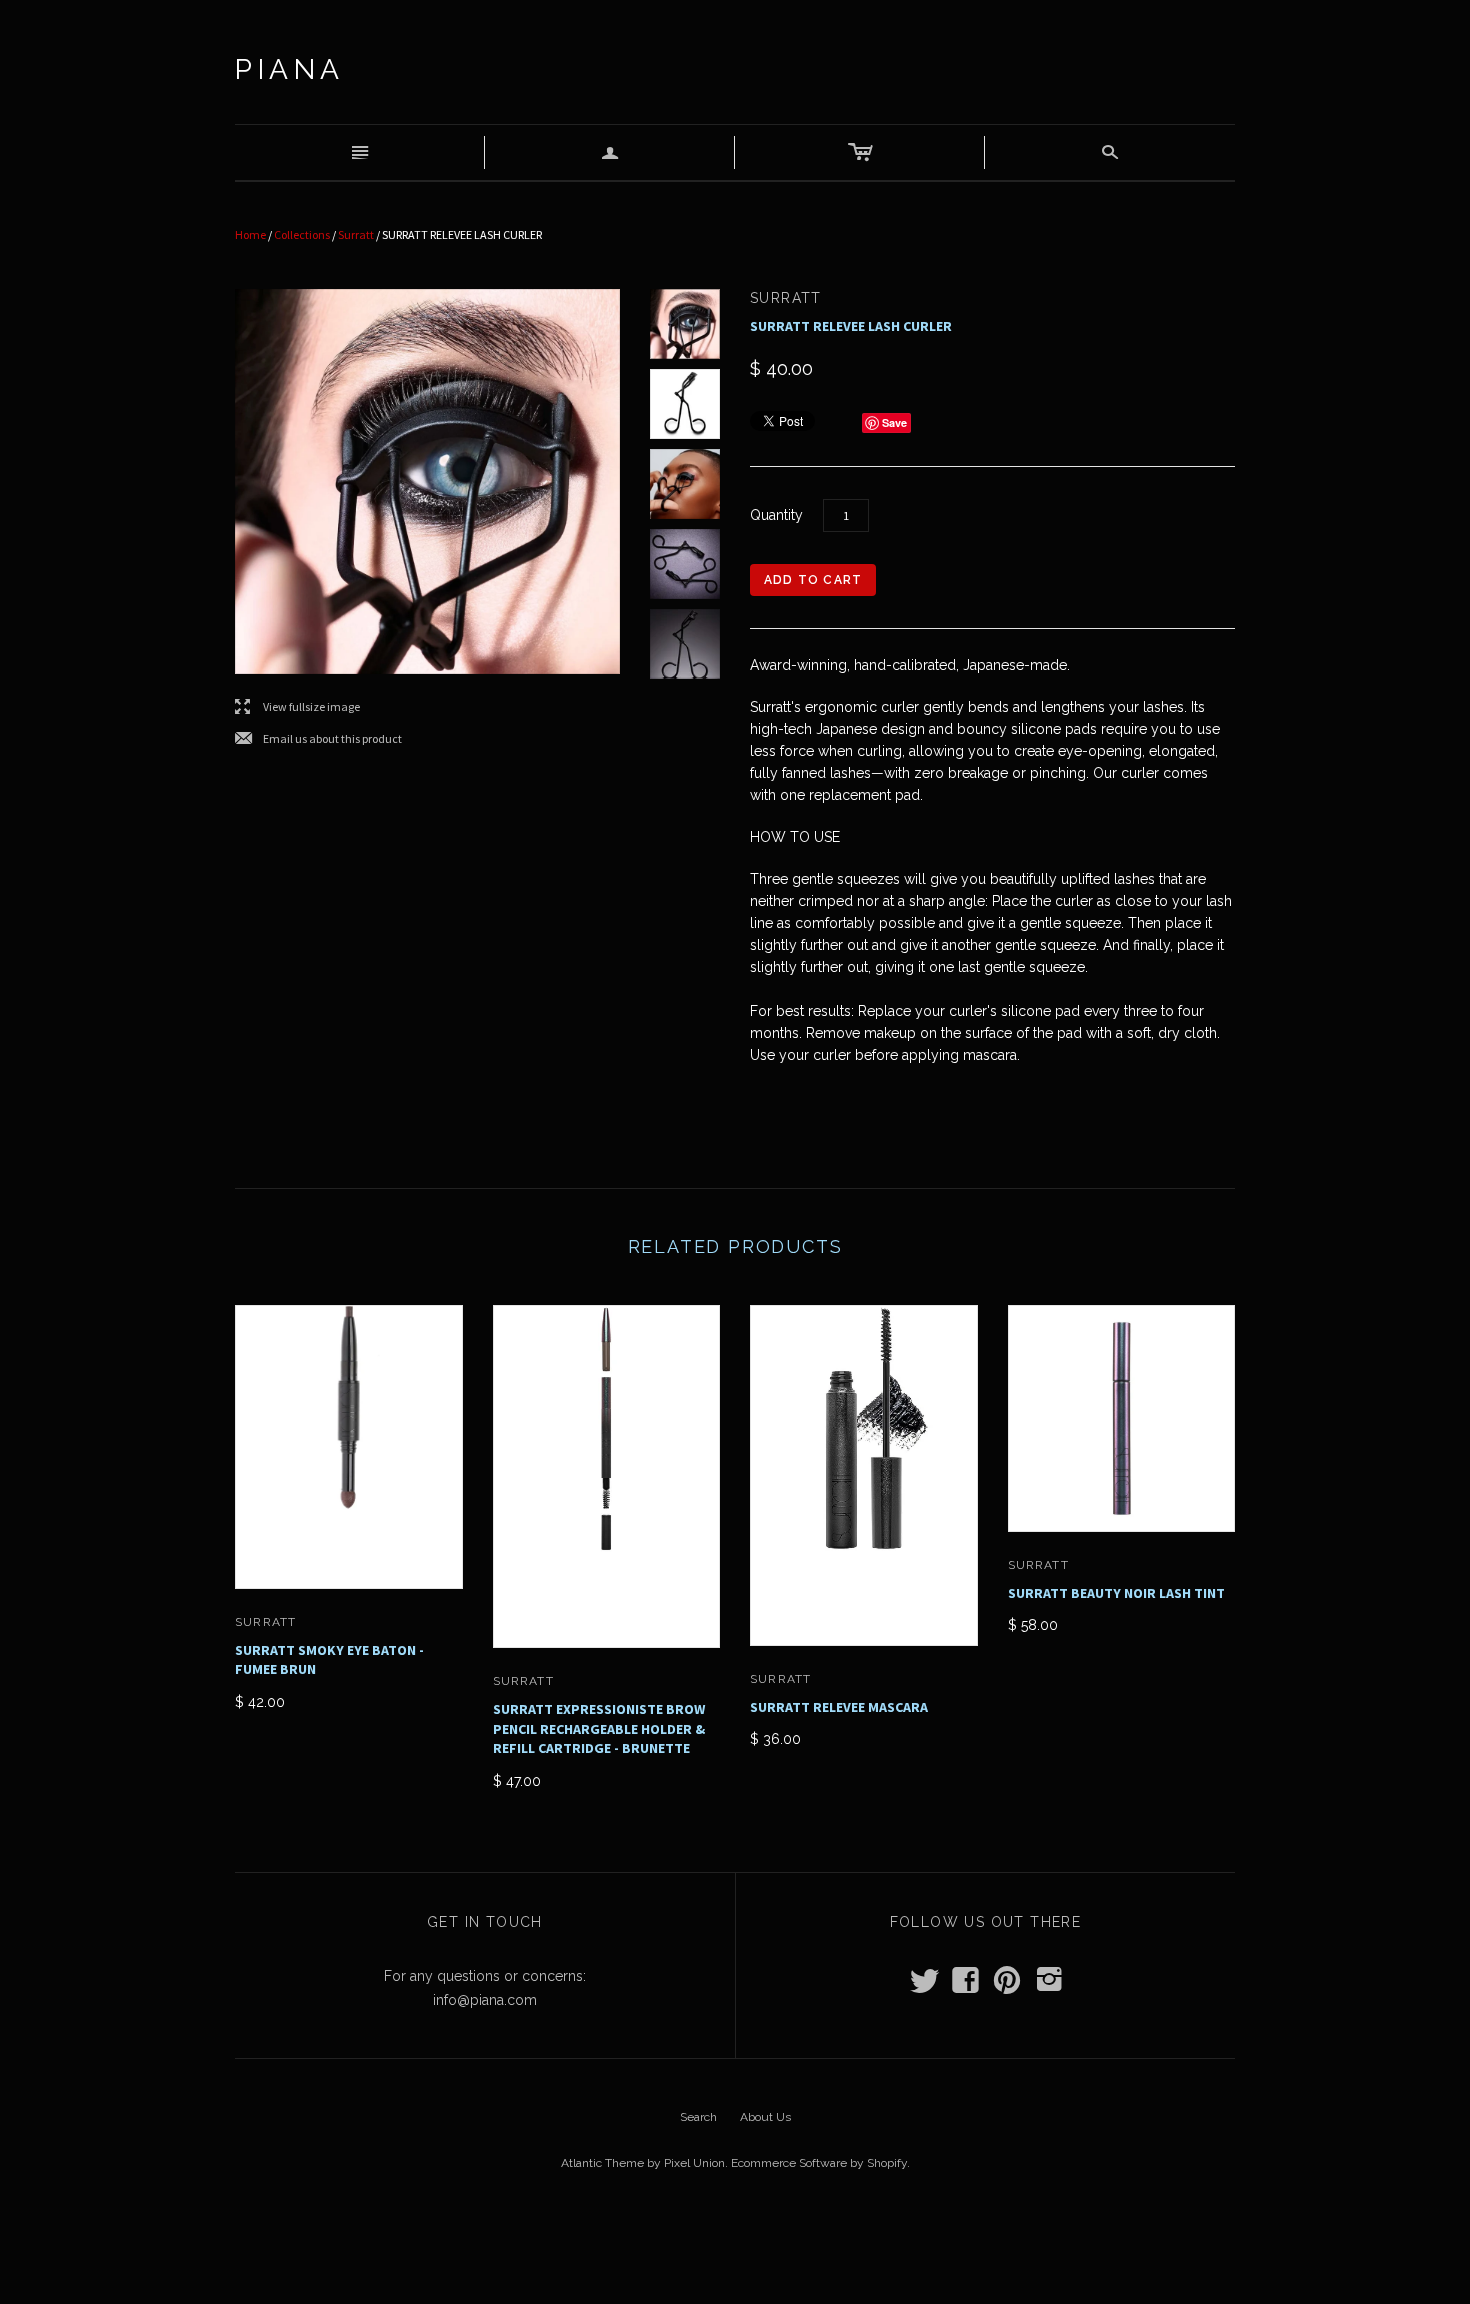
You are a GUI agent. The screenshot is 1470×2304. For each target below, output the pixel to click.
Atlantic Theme (602, 2163)
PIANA (290, 69)
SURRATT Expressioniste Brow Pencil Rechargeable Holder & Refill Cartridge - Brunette (599, 1728)
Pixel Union (694, 2163)
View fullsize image (297, 707)
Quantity (776, 515)
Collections (302, 234)
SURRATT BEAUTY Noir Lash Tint (1116, 1593)
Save (894, 422)
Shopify (887, 2163)
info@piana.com (485, 2000)
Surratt (356, 234)
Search (698, 2117)
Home (250, 234)
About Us (765, 2117)
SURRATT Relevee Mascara (839, 1707)
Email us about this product (318, 739)
